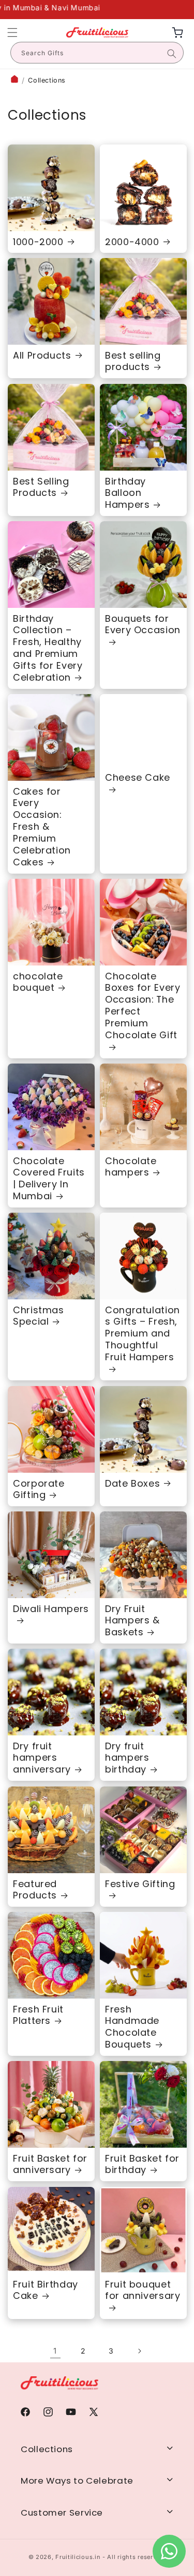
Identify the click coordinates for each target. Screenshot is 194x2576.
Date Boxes (132, 1483)
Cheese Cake (138, 778)
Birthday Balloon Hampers (127, 493)
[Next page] (139, 2351)
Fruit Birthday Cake (46, 2290)
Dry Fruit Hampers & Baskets (132, 1621)
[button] (12, 33)
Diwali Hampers (51, 1609)
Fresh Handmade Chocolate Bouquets (132, 2027)
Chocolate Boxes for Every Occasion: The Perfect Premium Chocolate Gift (143, 1006)
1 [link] (55, 2351)
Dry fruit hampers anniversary (42, 1758)
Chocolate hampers (131, 1167)
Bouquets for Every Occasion (143, 624)
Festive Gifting (140, 1884)
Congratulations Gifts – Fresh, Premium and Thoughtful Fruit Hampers (143, 1334)
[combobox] (97, 53)
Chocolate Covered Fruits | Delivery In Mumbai (49, 1179)
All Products (42, 356)
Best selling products (133, 362)
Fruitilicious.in (78, 2557)
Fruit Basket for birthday (142, 2165)
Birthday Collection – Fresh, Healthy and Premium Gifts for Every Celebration (48, 648)
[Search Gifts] (172, 54)
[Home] (14, 80)
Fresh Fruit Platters (38, 2015)
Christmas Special (39, 1316)
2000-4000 (132, 242)
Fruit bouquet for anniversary (143, 2290)
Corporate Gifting (39, 1489)
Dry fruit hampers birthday (127, 1758)
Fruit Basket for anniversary (50, 2165)
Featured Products (35, 1890)
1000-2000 (38, 242)
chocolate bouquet (38, 983)
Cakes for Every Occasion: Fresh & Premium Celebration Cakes (42, 827)
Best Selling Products (41, 487)
